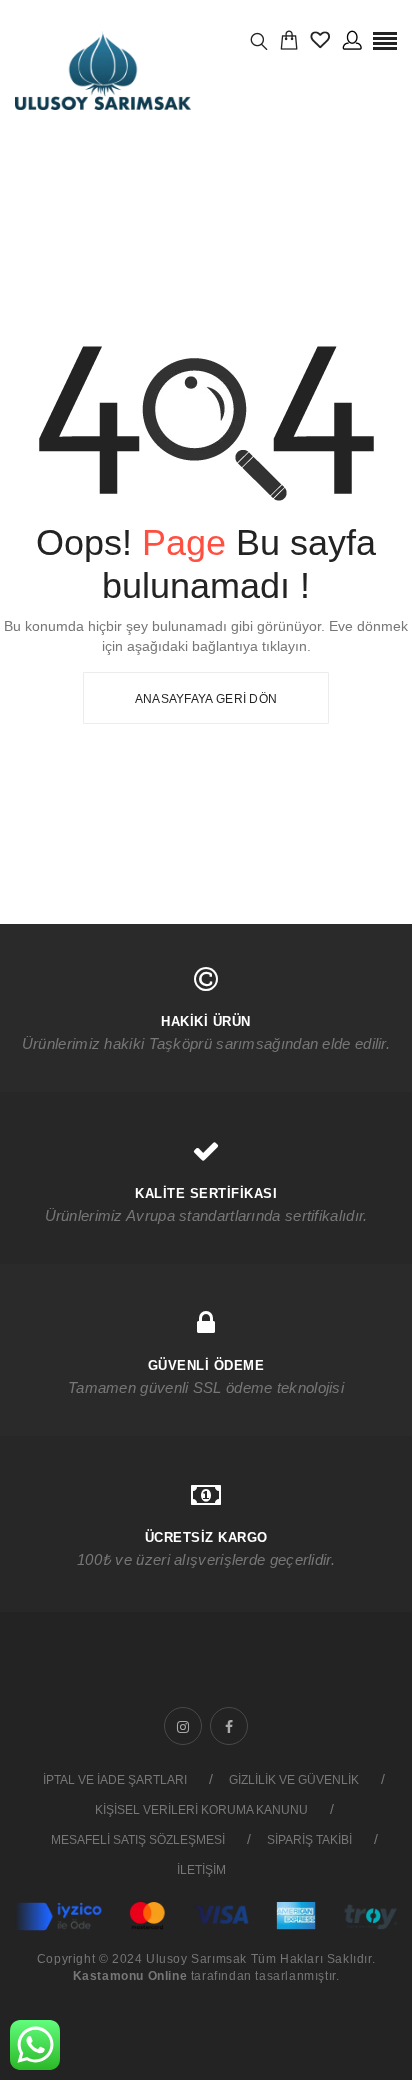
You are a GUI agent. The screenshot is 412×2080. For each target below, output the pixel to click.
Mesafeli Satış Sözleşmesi (138, 1840)
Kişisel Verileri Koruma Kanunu (201, 1810)
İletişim (201, 1870)
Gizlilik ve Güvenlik (294, 1780)
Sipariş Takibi (309, 1840)
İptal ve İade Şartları (115, 1780)
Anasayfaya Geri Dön (206, 699)
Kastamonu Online (130, 1976)
